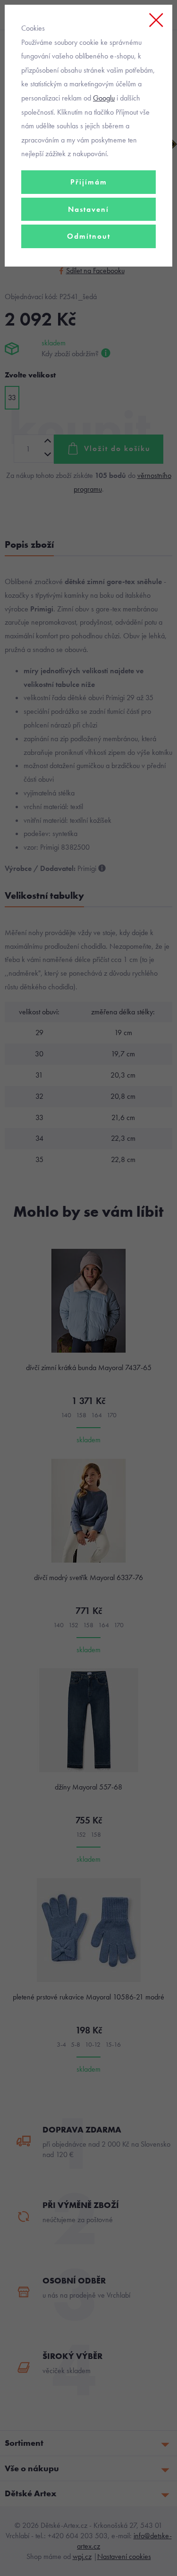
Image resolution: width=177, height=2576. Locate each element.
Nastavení (88, 209)
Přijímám (89, 182)
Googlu (104, 98)
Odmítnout (89, 236)
